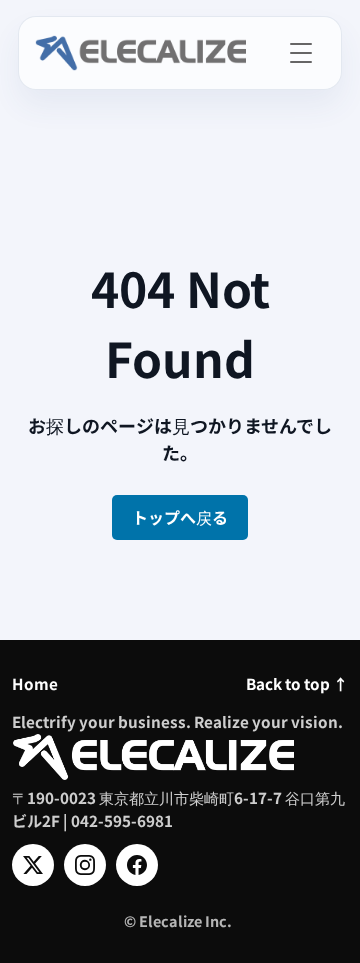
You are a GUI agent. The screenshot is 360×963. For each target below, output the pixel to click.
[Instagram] (85, 865)
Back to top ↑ (297, 683)
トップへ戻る (180, 517)
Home (35, 683)
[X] (33, 865)
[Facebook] (137, 865)
